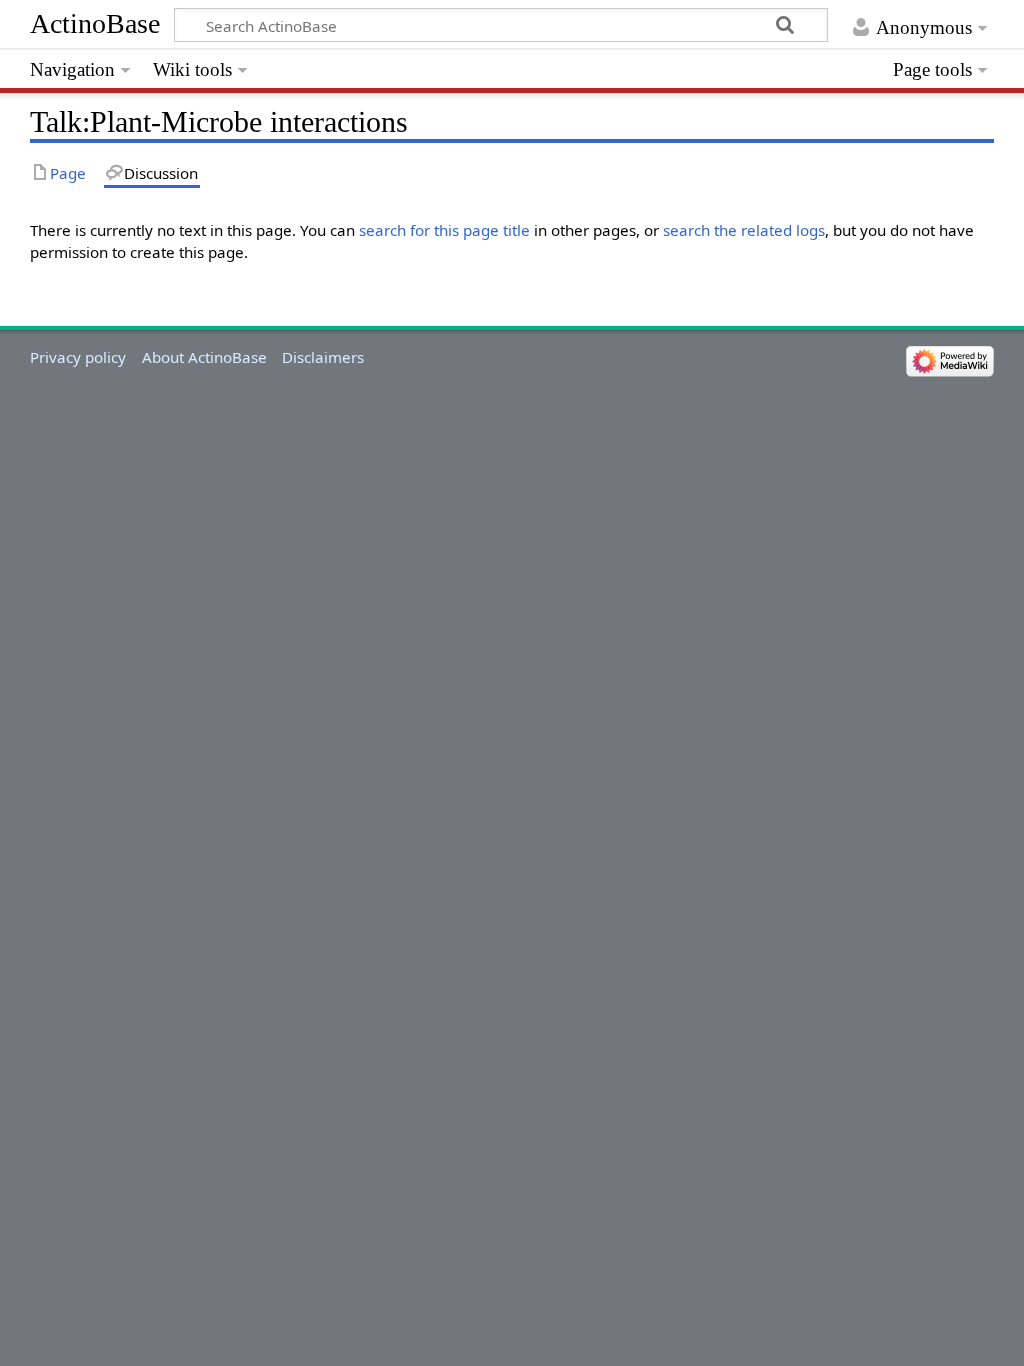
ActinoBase (95, 23)
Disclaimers (323, 357)
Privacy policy (78, 357)
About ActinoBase (204, 357)
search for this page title (444, 230)
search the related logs (744, 230)
